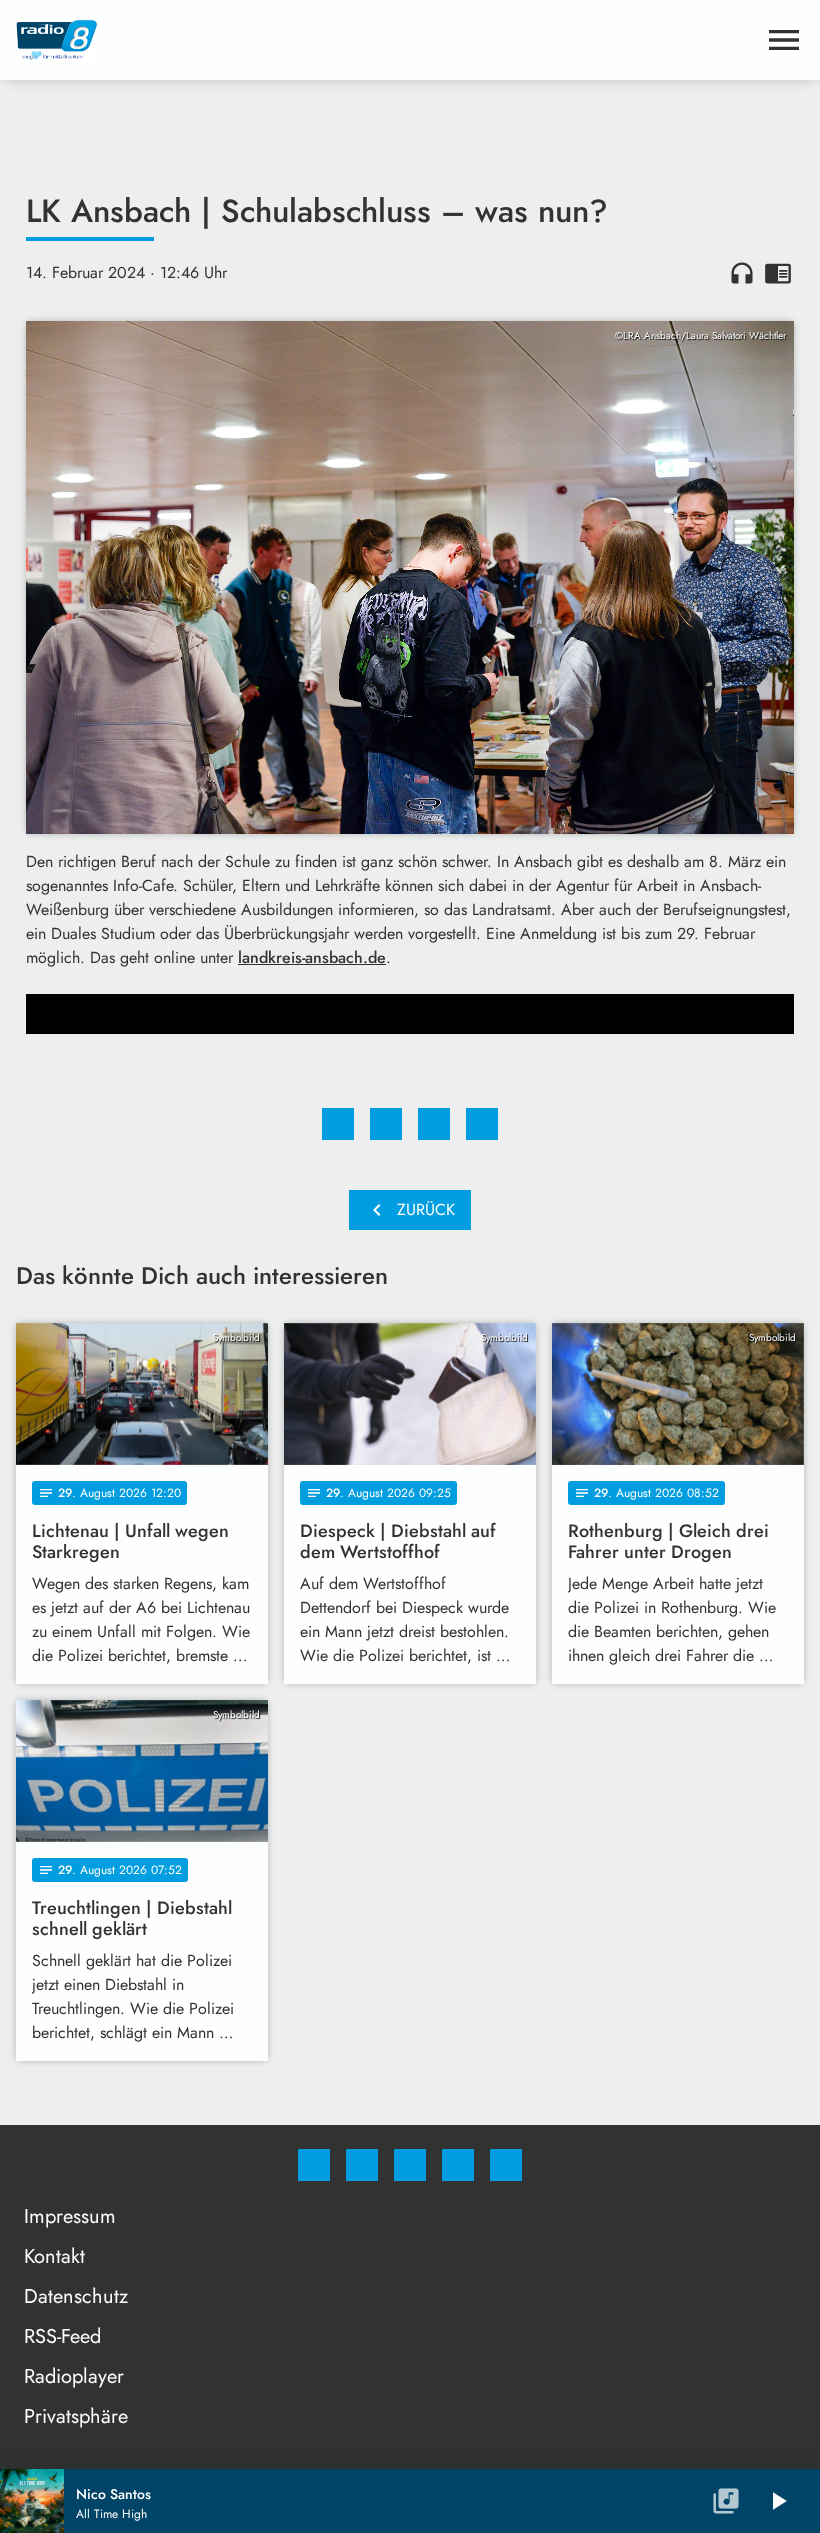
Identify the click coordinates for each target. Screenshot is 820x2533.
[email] (506, 2165)
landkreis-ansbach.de (312, 957)
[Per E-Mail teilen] (482, 1124)
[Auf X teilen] (386, 1124)
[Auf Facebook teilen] (338, 1124)
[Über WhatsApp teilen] (434, 1124)
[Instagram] (362, 2165)
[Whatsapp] (410, 2165)
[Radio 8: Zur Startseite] (386, 40)
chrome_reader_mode (778, 273)
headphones (742, 273)
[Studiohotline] (458, 2165)
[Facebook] (314, 2165)
